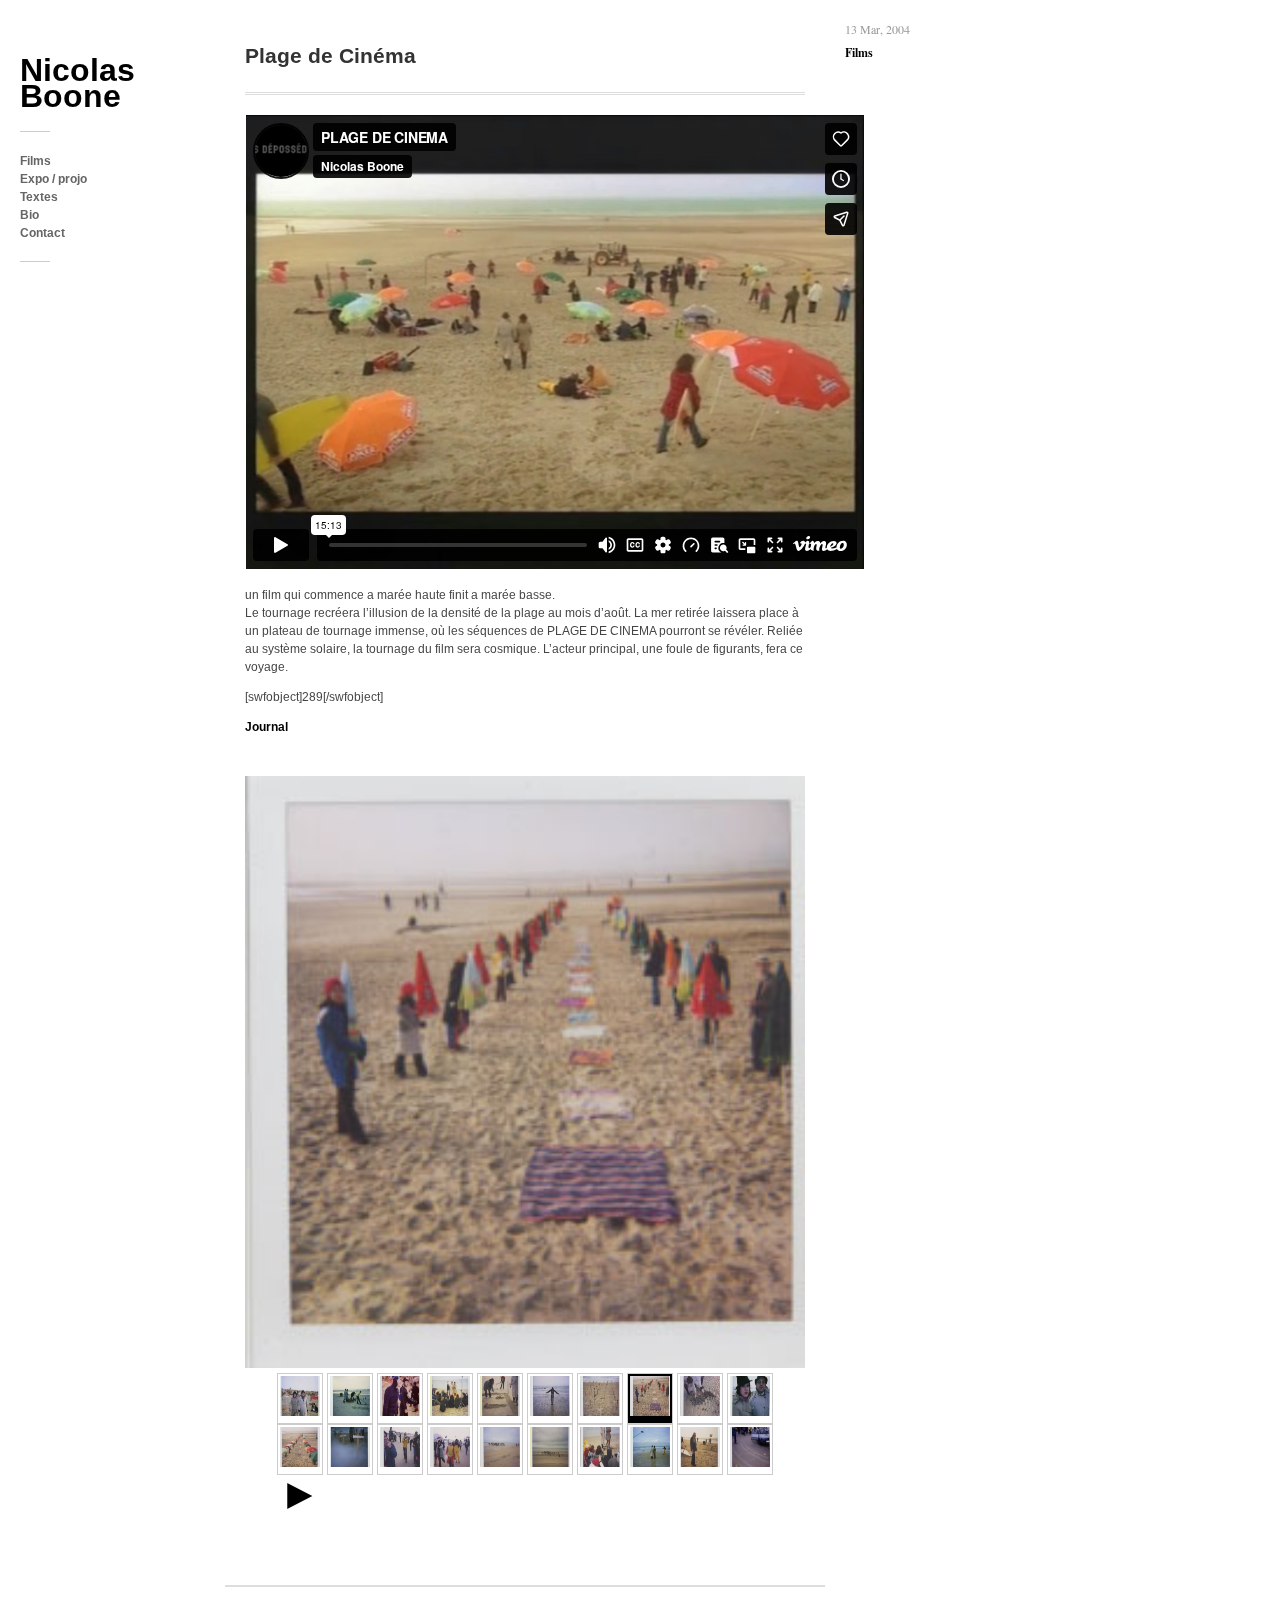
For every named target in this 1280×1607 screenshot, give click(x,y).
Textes (39, 197)
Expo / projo (53, 179)
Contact (42, 233)
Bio (29, 215)
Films (35, 161)
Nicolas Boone (77, 83)
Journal (266, 727)
